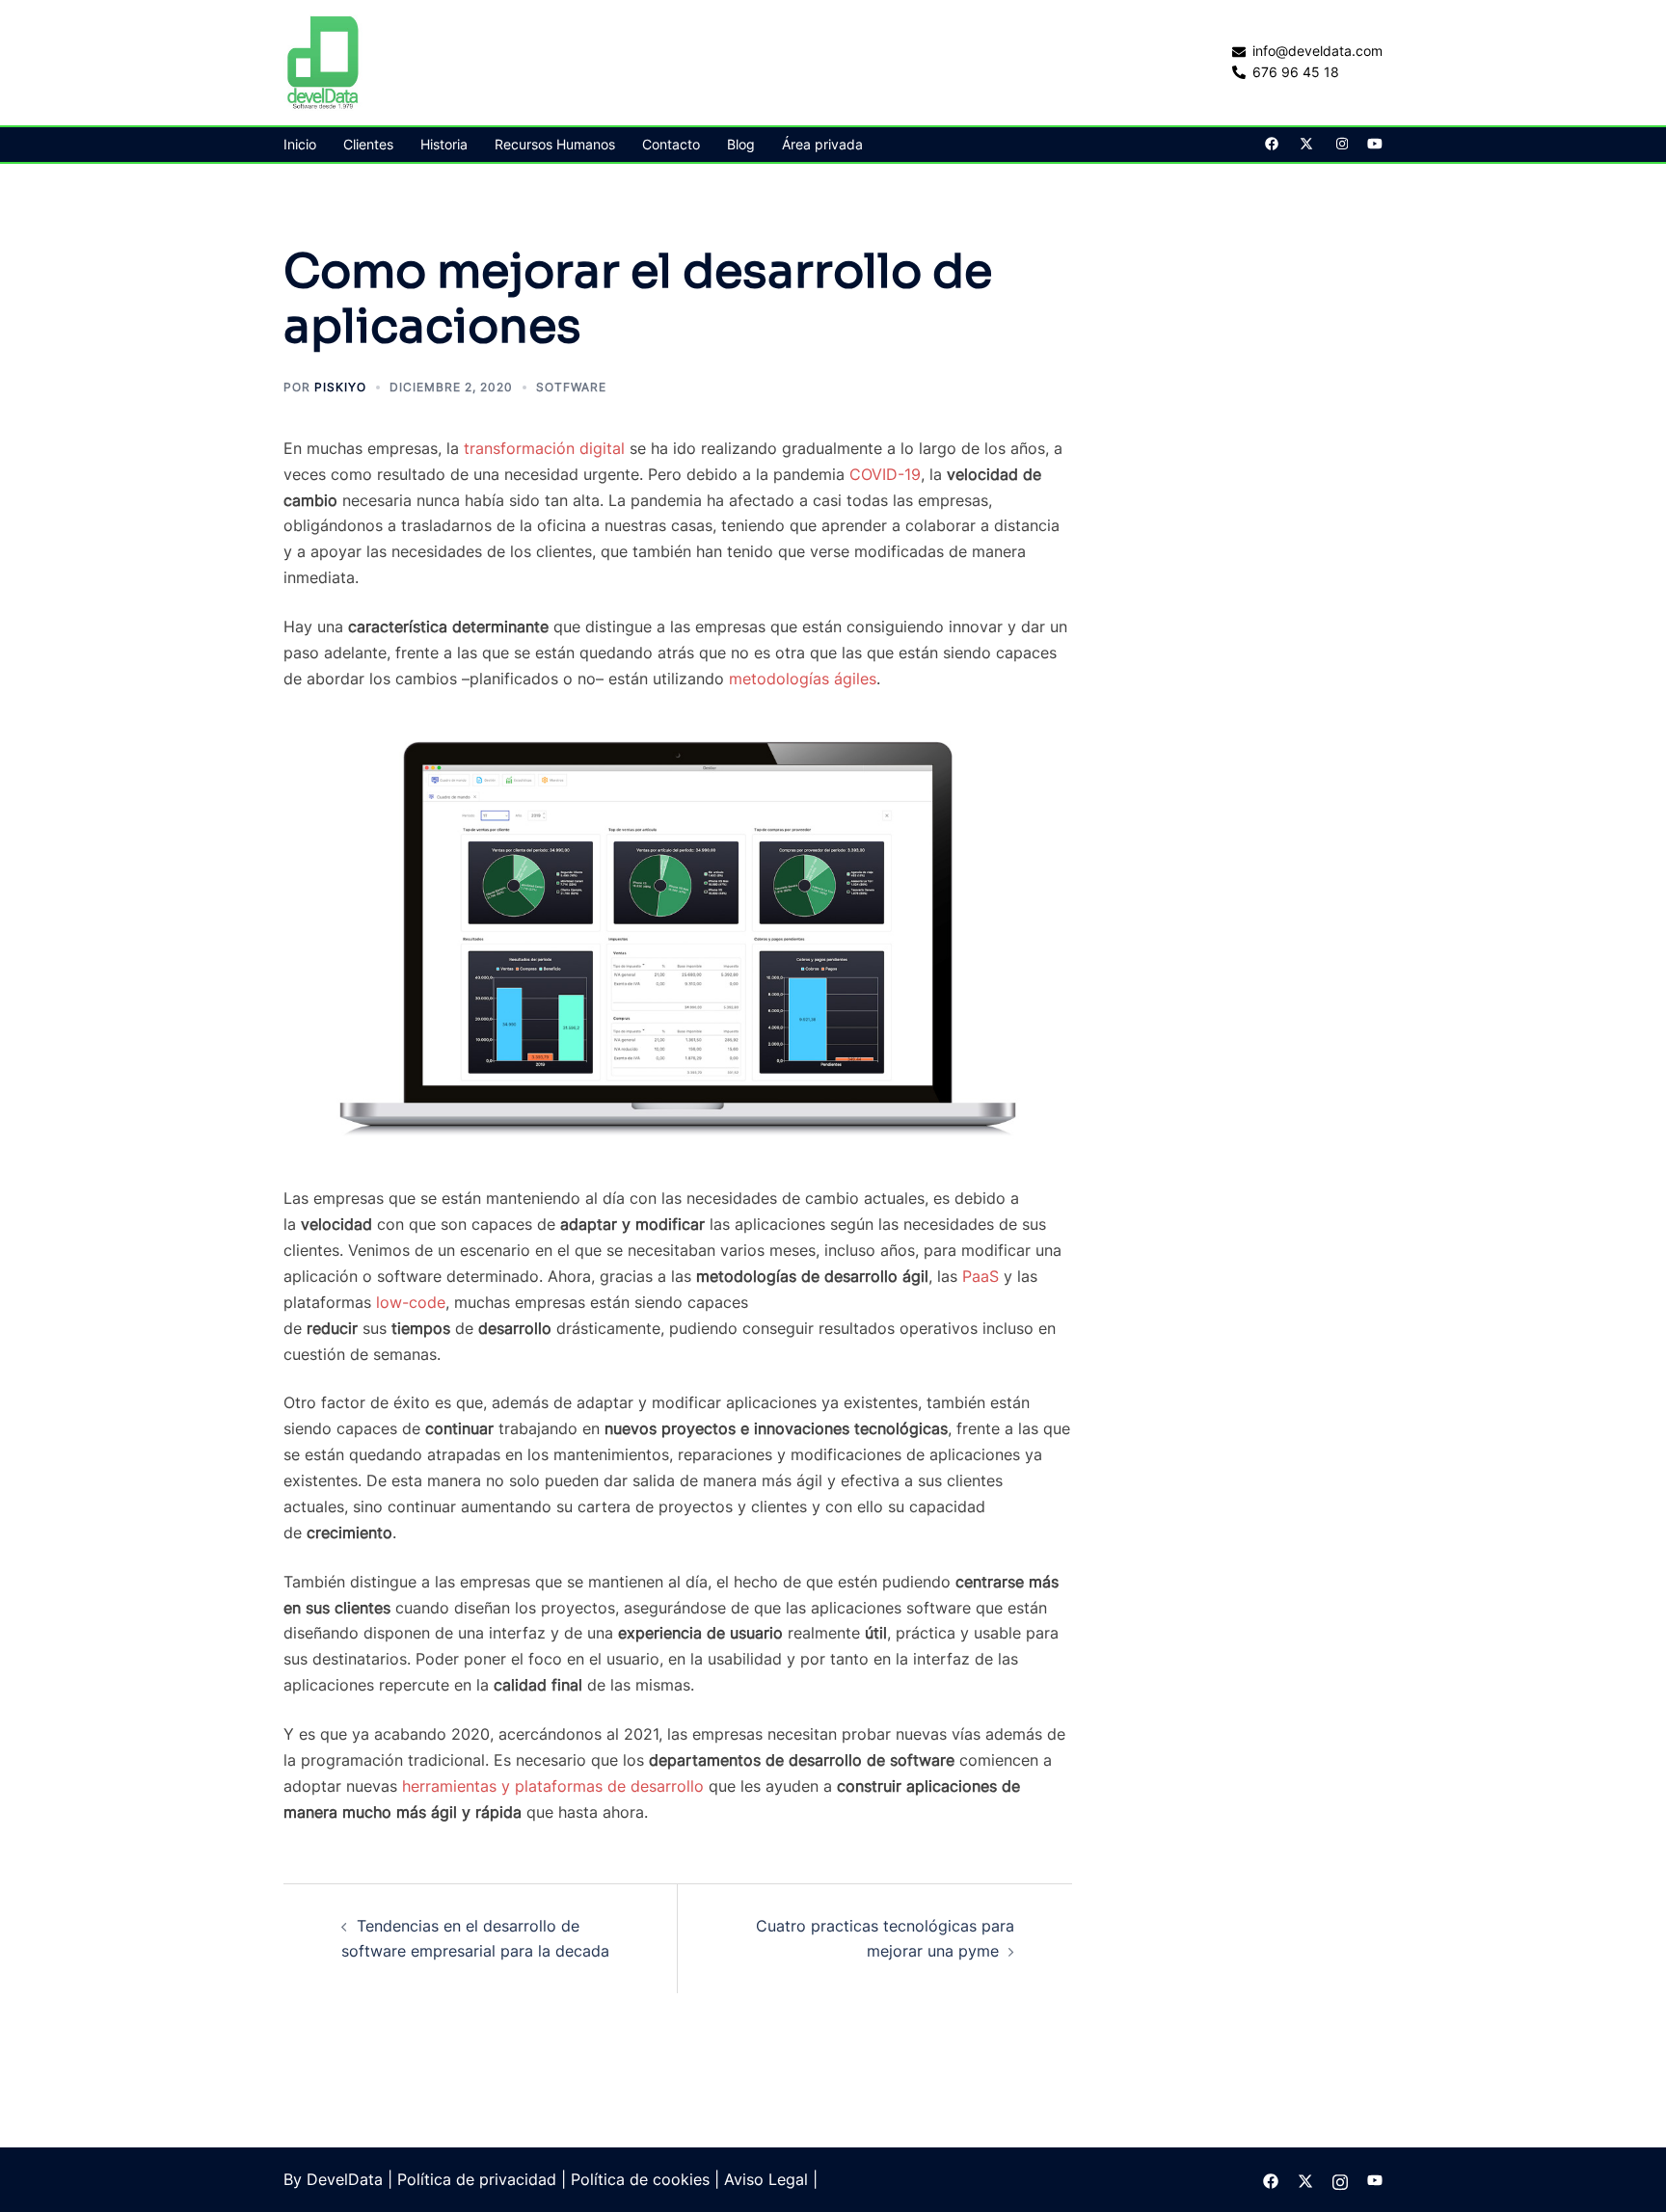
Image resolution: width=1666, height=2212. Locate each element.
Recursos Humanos (555, 144)
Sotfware (571, 387)
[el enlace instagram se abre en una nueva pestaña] (1340, 143)
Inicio (300, 144)
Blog (741, 144)
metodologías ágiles (803, 679)
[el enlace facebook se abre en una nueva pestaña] (1271, 143)
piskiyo (340, 387)
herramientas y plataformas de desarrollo (553, 1786)
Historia (444, 144)
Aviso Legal (766, 2179)
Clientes (368, 144)
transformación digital (544, 448)
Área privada (822, 144)
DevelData (345, 2179)
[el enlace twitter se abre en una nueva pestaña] (1305, 143)
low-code (411, 1302)
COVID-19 (885, 474)
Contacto (671, 144)
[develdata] (324, 61)
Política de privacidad (477, 2179)
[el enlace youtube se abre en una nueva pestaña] (1375, 143)
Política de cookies (640, 2179)
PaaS (981, 1276)
